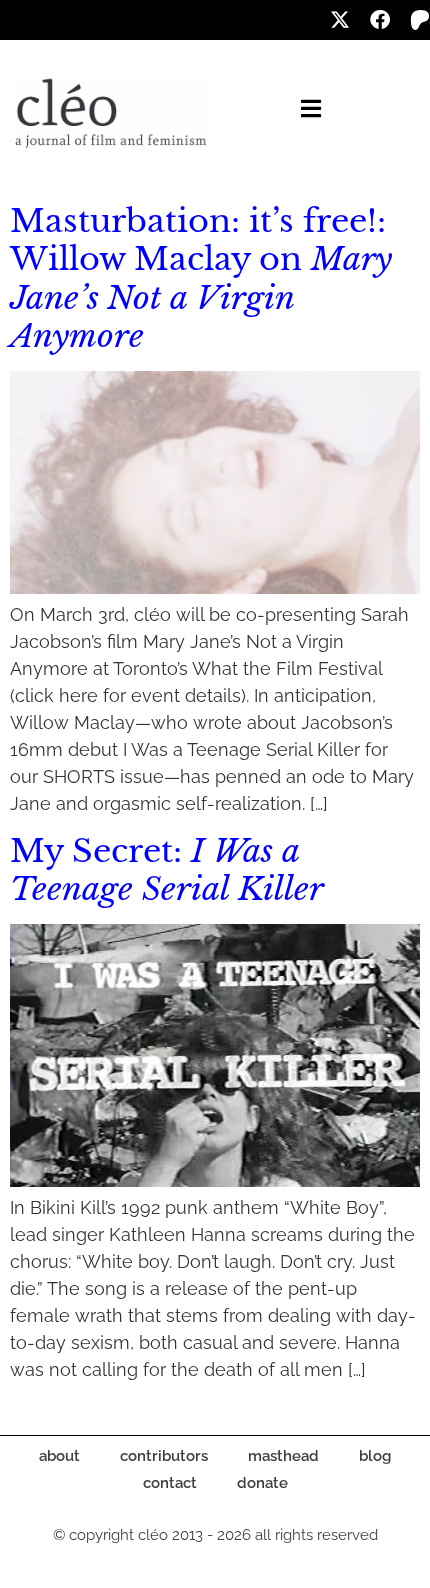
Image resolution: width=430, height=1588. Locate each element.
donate (262, 1483)
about (59, 1456)
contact (170, 1483)
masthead (283, 1456)
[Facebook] (380, 20)
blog (375, 1456)
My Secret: (167, 870)
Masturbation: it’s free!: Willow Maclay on (201, 278)
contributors (164, 1456)
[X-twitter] (340, 20)
